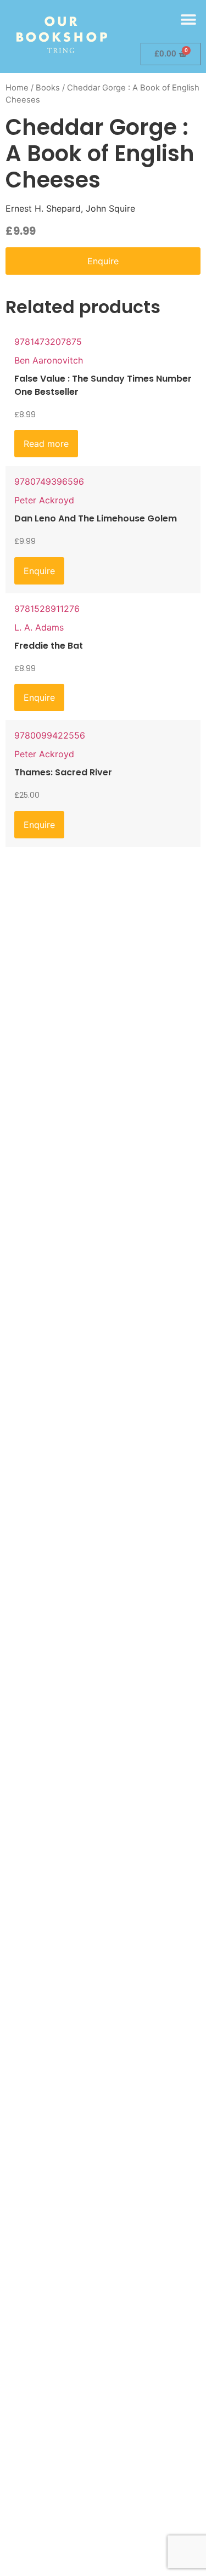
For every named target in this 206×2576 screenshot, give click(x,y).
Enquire (103, 261)
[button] (188, 19)
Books (48, 88)
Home (17, 88)
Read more (46, 444)
